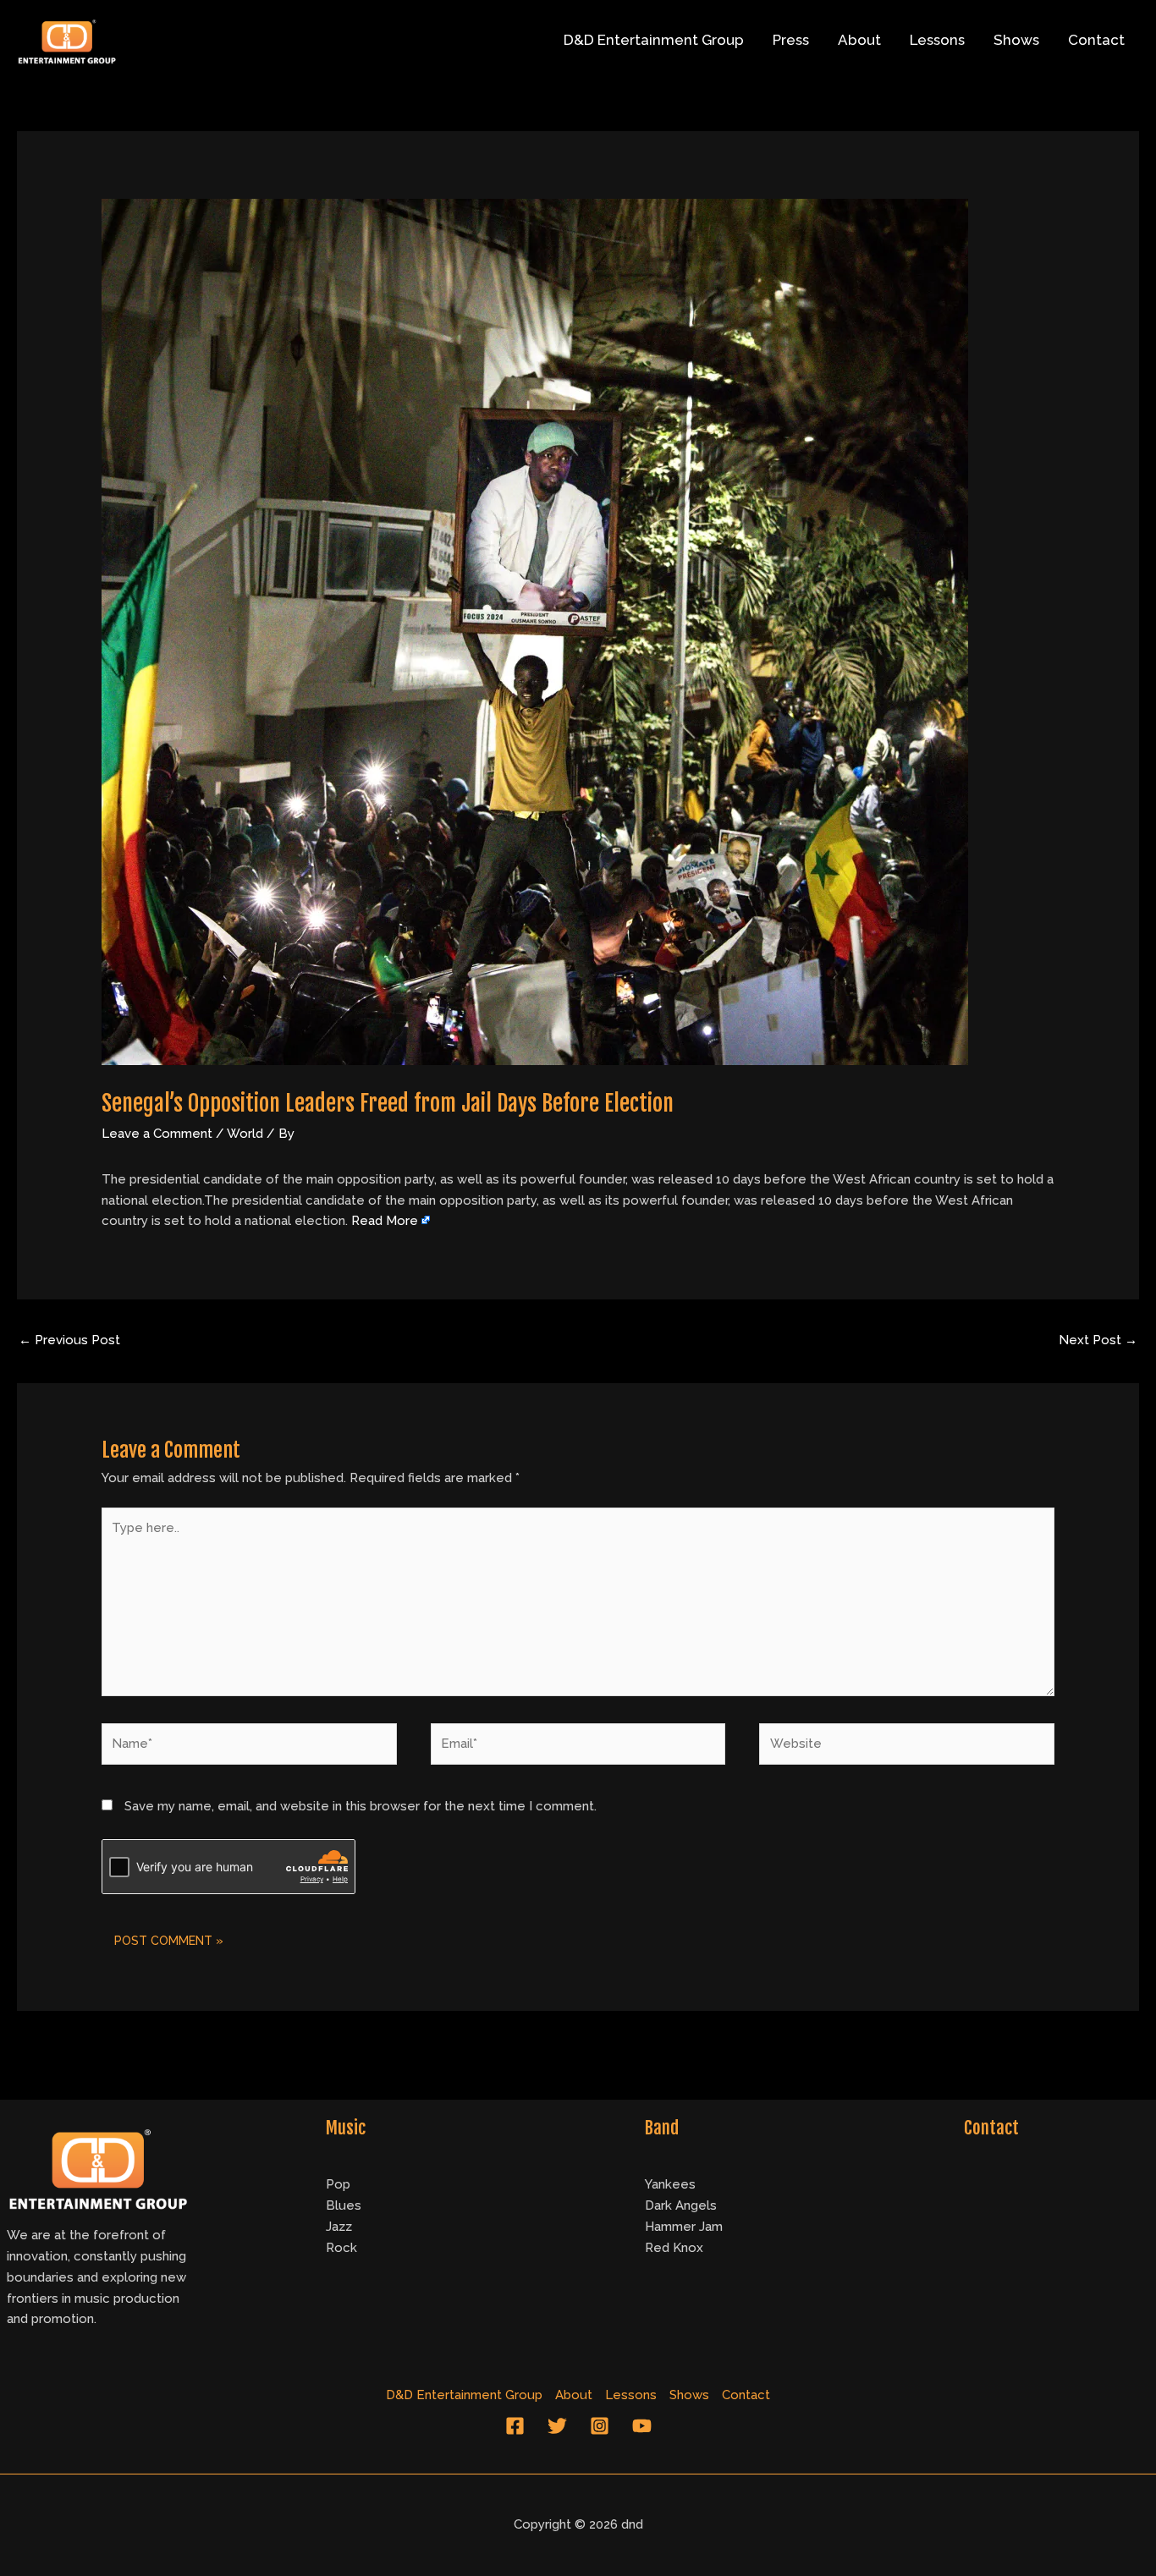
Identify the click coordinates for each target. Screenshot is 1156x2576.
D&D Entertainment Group (654, 40)
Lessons (937, 40)
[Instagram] (600, 2426)
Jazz (339, 2227)
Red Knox (674, 2248)
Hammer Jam (684, 2227)
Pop (338, 2184)
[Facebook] (515, 2426)
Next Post (1098, 1340)
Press (791, 40)
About (859, 40)
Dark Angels (681, 2205)
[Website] (907, 1748)
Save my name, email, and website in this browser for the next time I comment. (361, 1806)
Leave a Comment (157, 1134)
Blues (344, 2205)
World (245, 1134)
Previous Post (69, 1340)
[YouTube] (642, 2426)
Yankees (670, 2184)
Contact (1096, 40)
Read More (385, 1221)
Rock (341, 2248)
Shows (1016, 40)
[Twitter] (557, 2426)
